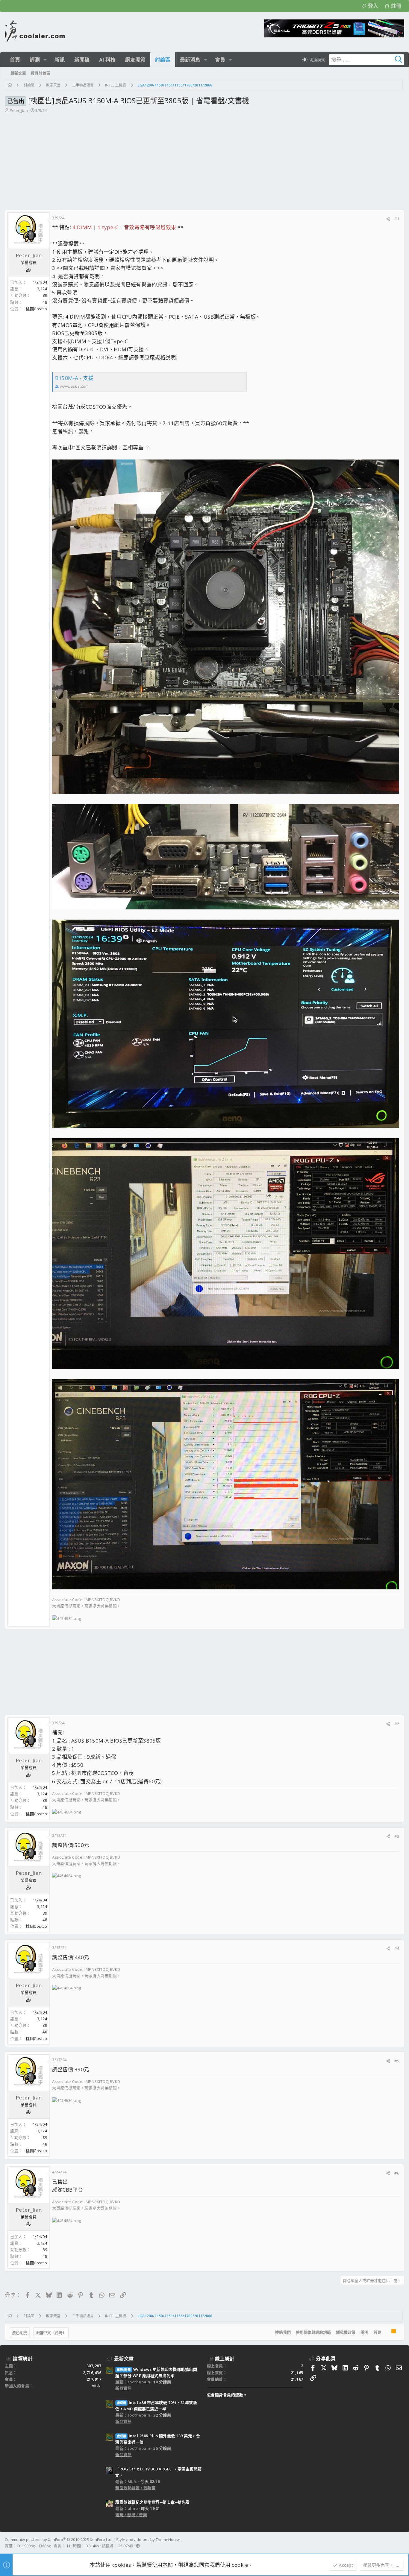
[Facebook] (402, 2543)
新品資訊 (123, 2388)
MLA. (96, 2386)
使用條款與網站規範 (313, 2332)
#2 (397, 1724)
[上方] (386, 2332)
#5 (397, 2061)
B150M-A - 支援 (74, 378)
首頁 (377, 2332)
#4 (397, 1948)
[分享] (388, 219)
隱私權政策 (346, 2332)
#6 (397, 2173)
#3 (397, 1836)
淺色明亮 (20, 2332)
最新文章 (124, 2359)
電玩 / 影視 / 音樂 (131, 2515)
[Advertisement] (204, 159)
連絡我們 (283, 2332)
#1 (397, 219)
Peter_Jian (19, 110)
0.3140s (92, 2546)
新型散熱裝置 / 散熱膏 (135, 2488)
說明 (364, 2332)
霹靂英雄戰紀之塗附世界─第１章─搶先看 (153, 2502)
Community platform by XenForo (59, 2540)
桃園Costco (36, 309)
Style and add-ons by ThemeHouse (148, 2540)
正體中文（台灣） (51, 2332)
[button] (45, 60)
